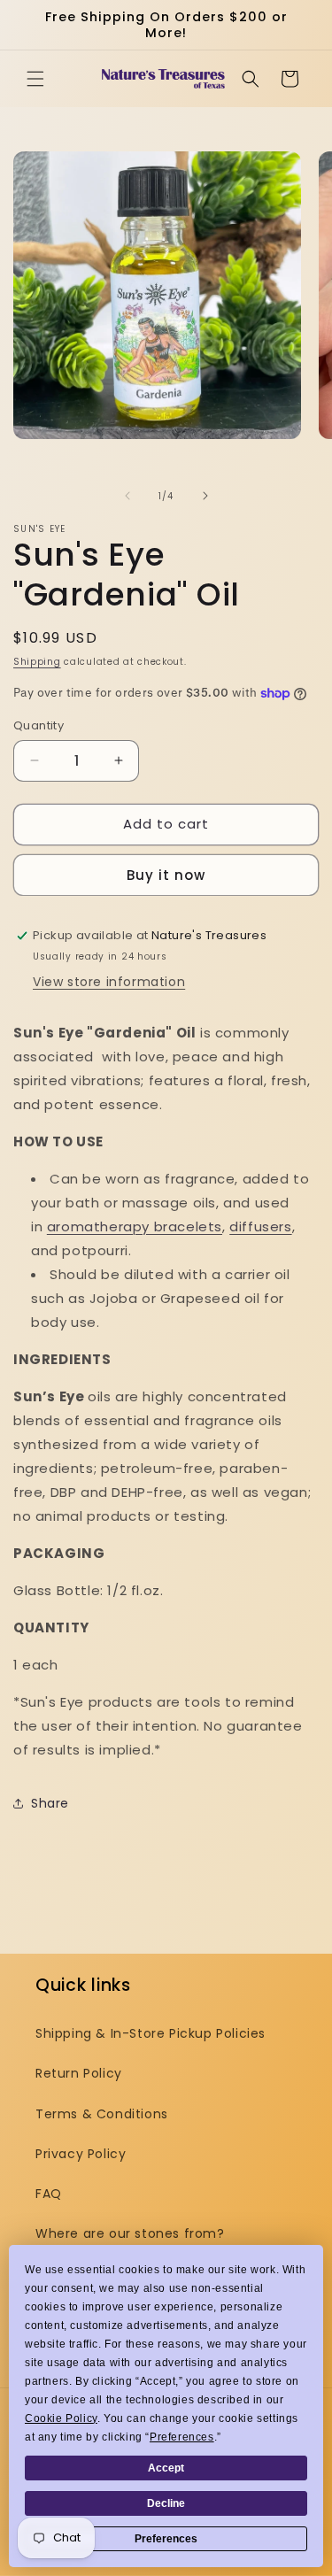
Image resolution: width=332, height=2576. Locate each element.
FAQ (49, 2194)
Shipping (37, 662)
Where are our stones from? (130, 2233)
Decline (166, 2503)
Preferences (166, 2539)
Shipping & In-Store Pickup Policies (151, 2033)
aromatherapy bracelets (135, 1226)
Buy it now (166, 875)
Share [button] (50, 1803)
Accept (166, 2468)
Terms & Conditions (102, 2114)
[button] (35, 79)
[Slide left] (127, 496)
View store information (109, 982)
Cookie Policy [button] (61, 2418)
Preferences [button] (182, 2437)
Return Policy (79, 2073)
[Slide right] (205, 496)
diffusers (260, 1226)
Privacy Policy (81, 2154)
